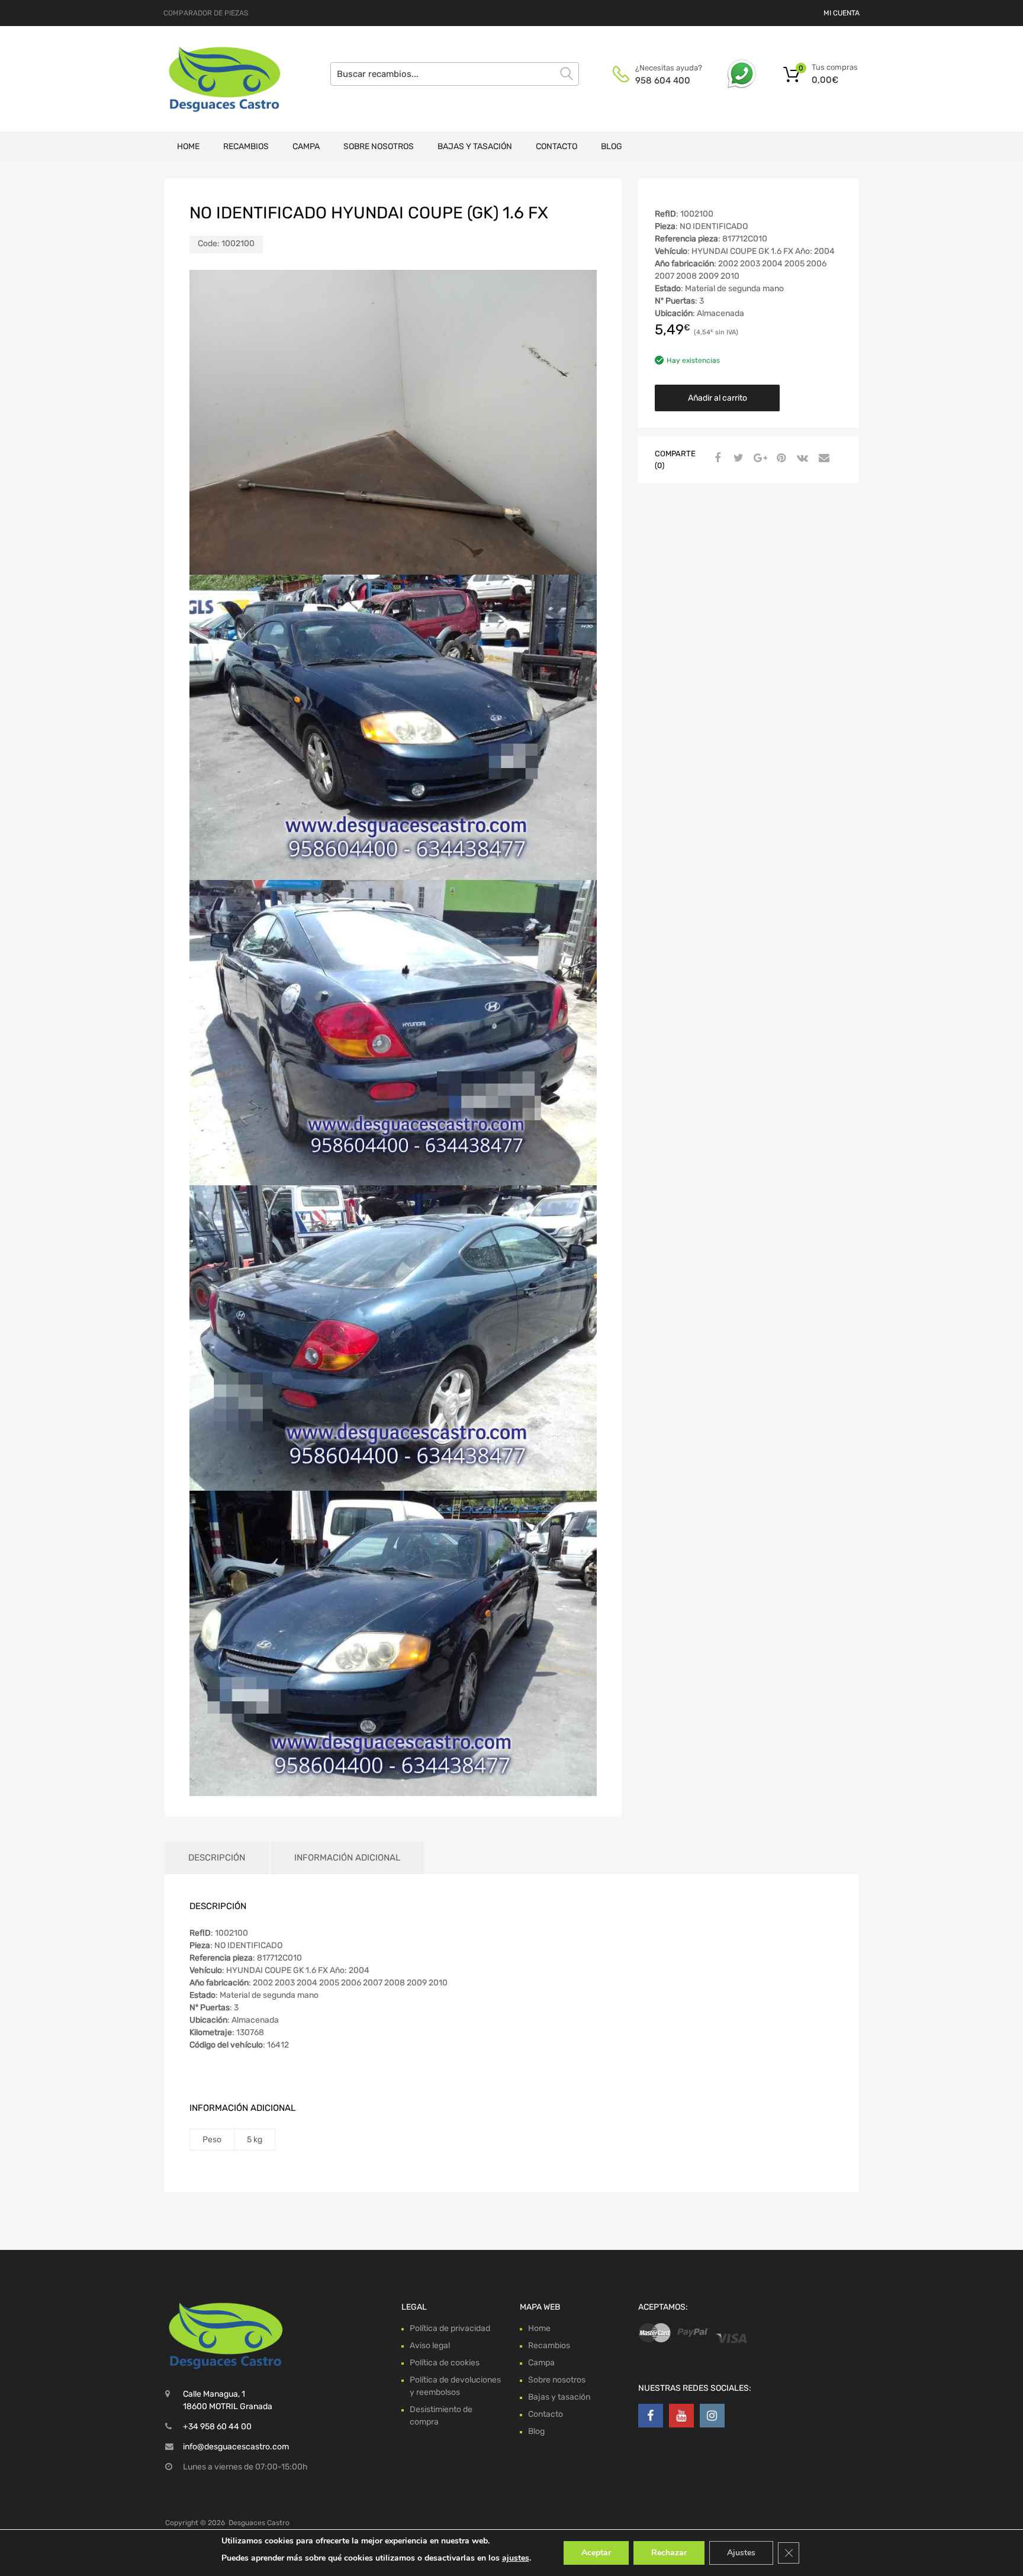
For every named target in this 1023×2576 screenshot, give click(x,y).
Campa (306, 146)
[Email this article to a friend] (822, 459)
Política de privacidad (450, 2328)
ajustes (516, 2558)
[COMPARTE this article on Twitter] (737, 459)
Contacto (556, 146)
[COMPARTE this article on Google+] (758, 459)
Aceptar (596, 2553)
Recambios (246, 146)
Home (188, 146)
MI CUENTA (842, 13)
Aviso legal (430, 2346)
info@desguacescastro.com (236, 2447)
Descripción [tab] (217, 1858)
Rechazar (669, 2553)
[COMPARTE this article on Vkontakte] (801, 459)
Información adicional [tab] (347, 1858)
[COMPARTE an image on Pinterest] (780, 459)
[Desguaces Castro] (215, 79)
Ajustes (741, 2553)
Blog (612, 146)
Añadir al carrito (718, 398)
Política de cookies (445, 2363)
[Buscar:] (455, 74)
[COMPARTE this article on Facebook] (716, 459)
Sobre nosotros (379, 146)
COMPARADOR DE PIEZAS (206, 13)
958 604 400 (663, 80)
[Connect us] (651, 2416)
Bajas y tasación (475, 146)
